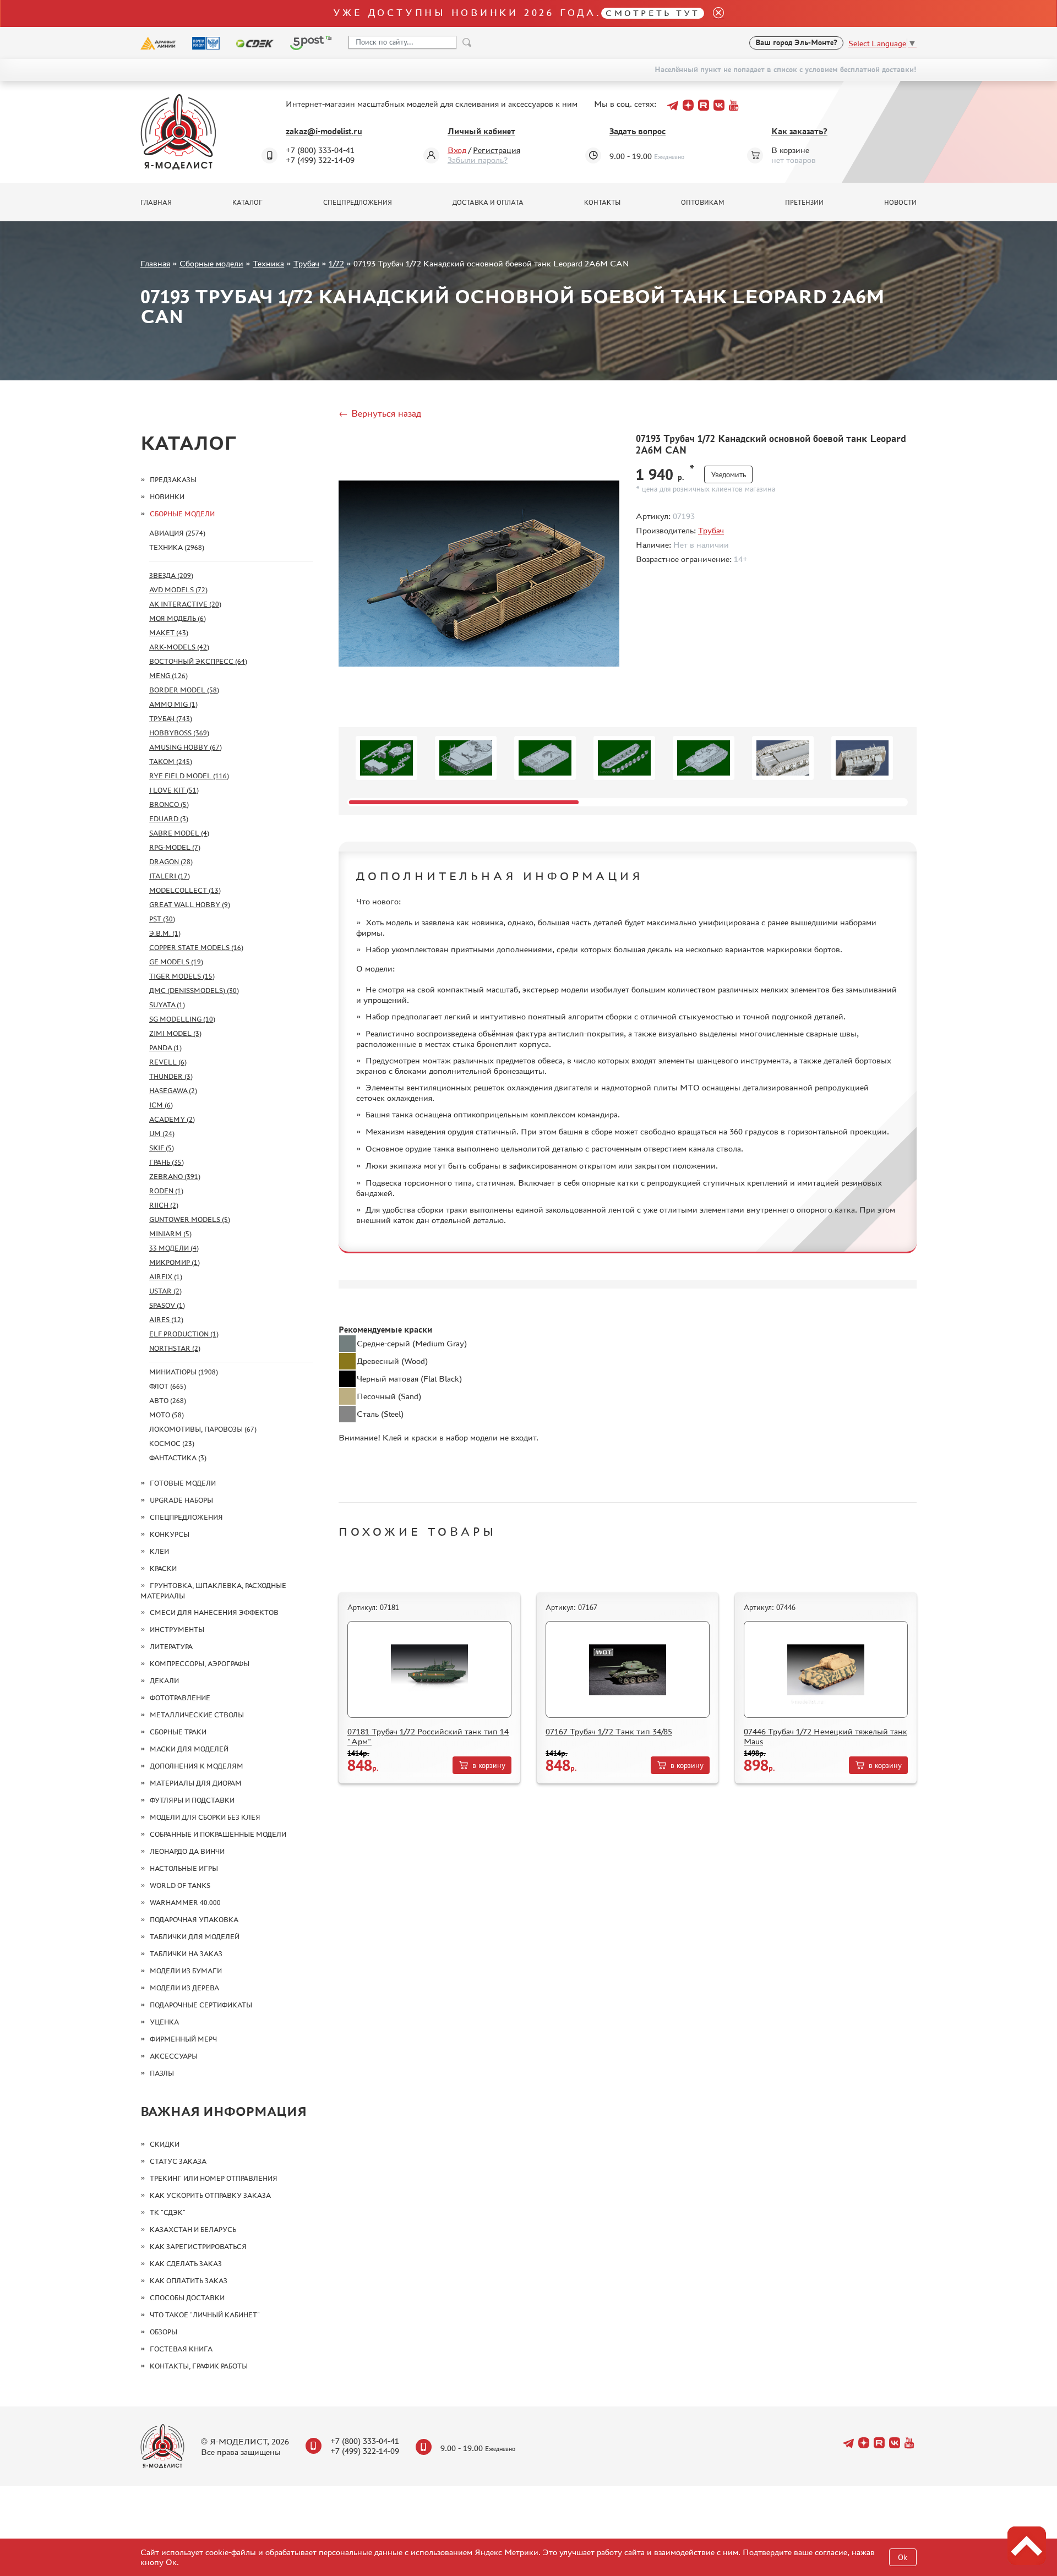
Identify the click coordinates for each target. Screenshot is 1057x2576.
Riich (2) (164, 1205)
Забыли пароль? (478, 160)
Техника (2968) (177, 547)
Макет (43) (169, 633)
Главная (156, 203)
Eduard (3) (169, 819)
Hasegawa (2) (173, 1091)
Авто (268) (168, 1401)
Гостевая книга (181, 2349)
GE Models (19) (176, 962)
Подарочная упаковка (194, 1920)
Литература (171, 1647)
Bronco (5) (169, 804)
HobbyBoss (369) (179, 733)
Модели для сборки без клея (205, 1817)
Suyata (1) (167, 1005)
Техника (268, 263)
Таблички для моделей (195, 1937)
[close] (714, 13)
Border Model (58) (184, 690)
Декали (164, 1681)
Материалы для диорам (196, 1783)
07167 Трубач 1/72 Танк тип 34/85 (609, 1731)
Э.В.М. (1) (165, 933)
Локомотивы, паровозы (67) (203, 1429)
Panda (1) (165, 1048)
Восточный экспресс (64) (198, 661)
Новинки (167, 497)
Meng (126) (168, 676)
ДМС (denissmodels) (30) (194, 990)
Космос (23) (172, 1443)
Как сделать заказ (186, 2264)
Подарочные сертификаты (201, 2005)
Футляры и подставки (192, 1800)
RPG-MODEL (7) (175, 847)
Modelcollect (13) (185, 890)
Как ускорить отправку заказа (210, 2195)
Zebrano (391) (175, 1177)
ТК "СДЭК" (168, 2212)
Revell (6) (168, 1062)
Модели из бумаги (186, 1971)
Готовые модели (183, 1483)
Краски (163, 1568)
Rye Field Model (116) (189, 776)
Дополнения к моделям (197, 1766)
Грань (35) (167, 1162)
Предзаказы (173, 480)
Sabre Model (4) (179, 833)
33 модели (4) (174, 1248)
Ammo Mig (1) (173, 704)
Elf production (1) (184, 1334)
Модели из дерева (184, 1988)
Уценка (164, 2022)
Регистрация (497, 150)
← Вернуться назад (380, 413)
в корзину (489, 1765)
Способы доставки (187, 2298)
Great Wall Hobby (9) (190, 905)
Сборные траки (178, 1732)
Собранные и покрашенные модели (218, 1834)
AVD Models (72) (178, 590)
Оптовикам (703, 203)
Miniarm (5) (170, 1234)
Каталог (247, 203)
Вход (457, 150)
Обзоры (164, 2332)
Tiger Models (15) (182, 976)
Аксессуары (174, 2056)
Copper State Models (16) (196, 948)
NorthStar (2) (175, 1348)
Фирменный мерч (183, 2039)
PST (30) (162, 919)
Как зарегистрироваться (198, 2247)
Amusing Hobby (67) (186, 747)
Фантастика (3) (178, 1458)
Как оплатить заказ (189, 2281)
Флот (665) (168, 1386)
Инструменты (177, 1630)
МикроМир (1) (175, 1262)
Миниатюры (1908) (184, 1372)
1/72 (336, 263)
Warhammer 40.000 (185, 1903)
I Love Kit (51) (174, 790)
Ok (903, 2558)
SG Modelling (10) (182, 1019)
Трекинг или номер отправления (214, 2178)
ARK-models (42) (179, 647)
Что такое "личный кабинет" (205, 2315)
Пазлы (162, 2073)
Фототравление (180, 1698)
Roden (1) (166, 1191)
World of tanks (180, 1885)
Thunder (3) (171, 1076)
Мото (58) (167, 1415)
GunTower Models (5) (190, 1219)
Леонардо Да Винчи (187, 1851)
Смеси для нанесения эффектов (214, 1612)
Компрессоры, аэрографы (200, 1664)
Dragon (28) (171, 862)
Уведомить (728, 475)
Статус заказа (178, 2161)
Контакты (602, 203)
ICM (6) (161, 1105)
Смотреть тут (653, 13)
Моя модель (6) (178, 618)
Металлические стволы (197, 1715)
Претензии (804, 203)
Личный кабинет (481, 131)
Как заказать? (799, 131)
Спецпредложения (358, 203)
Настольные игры (184, 1868)
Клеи (159, 1551)
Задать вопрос (638, 131)
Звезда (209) (171, 575)
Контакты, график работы (199, 2366)
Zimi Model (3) (175, 1033)
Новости (900, 203)
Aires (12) (166, 1320)
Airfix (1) (166, 1277)
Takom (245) (171, 762)
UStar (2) (165, 1291)
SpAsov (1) (167, 1305)
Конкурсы (170, 1534)
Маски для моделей (189, 1749)
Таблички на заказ (186, 1954)
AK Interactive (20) (185, 604)
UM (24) (162, 1134)
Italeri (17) (170, 876)
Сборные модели (211, 263)
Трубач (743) (171, 719)
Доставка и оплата (488, 203)
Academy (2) (172, 1119)
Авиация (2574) (177, 533)
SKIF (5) (162, 1148)
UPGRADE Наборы (181, 1500)
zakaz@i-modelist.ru (324, 131)
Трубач (306, 263)
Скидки (165, 2144)
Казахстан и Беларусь (193, 2230)
